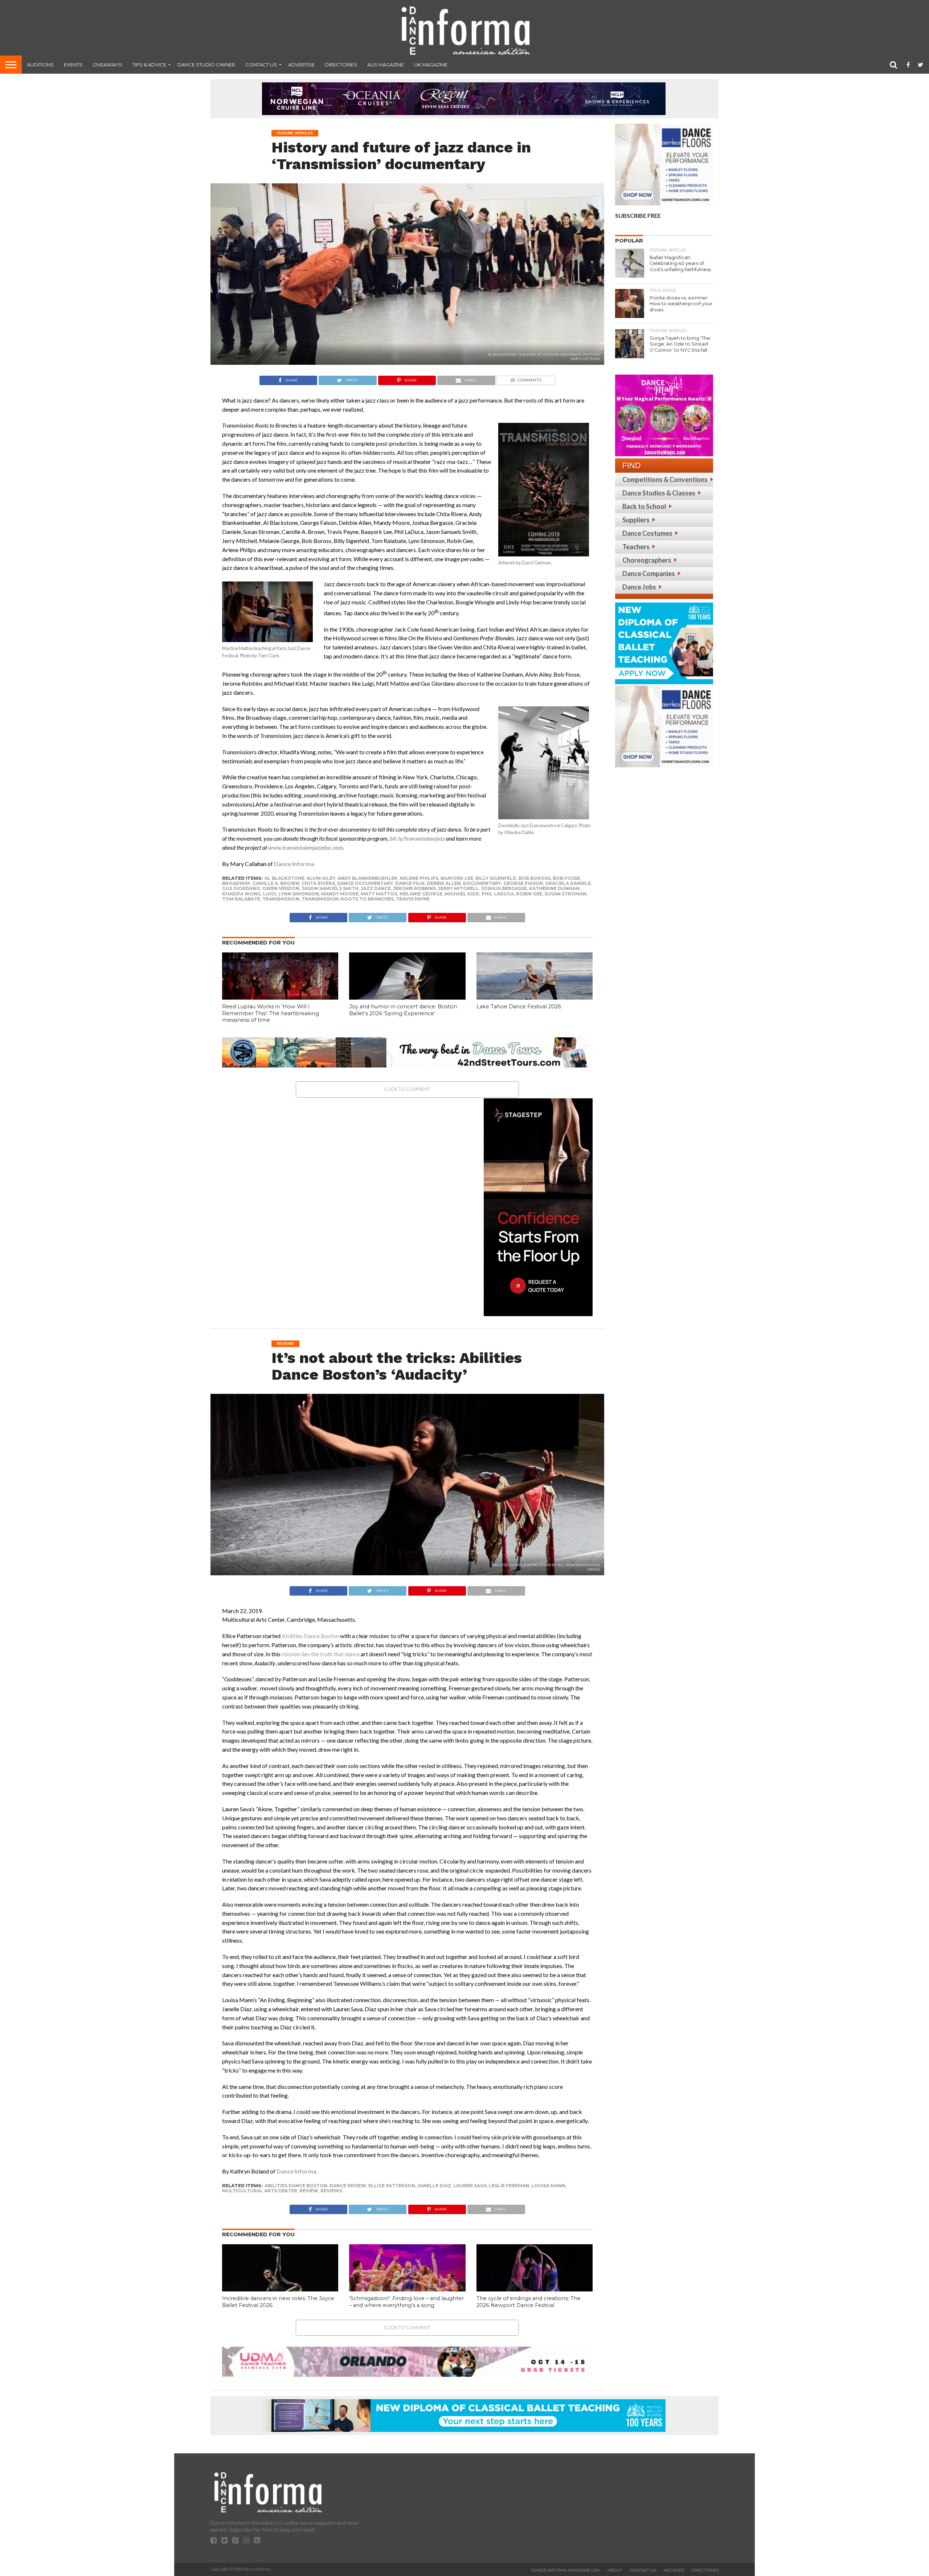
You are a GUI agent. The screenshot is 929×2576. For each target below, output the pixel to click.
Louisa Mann (548, 2186)
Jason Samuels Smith (330, 888)
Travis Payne (413, 899)
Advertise (301, 65)
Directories (341, 65)
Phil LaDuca (498, 894)
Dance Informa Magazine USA (566, 2570)
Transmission (281, 899)
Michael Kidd (462, 894)
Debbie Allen (444, 883)
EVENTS (73, 65)
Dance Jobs (639, 587)
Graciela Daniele (568, 883)
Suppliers (636, 520)
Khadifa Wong (242, 894)
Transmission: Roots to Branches (348, 899)
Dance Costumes (647, 533)
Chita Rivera (318, 883)
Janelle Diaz (434, 2186)
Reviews (331, 2191)
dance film (410, 883)
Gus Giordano (241, 888)
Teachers (636, 547)
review (309, 2191)
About (615, 2570)
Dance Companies (649, 573)
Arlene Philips (419, 878)
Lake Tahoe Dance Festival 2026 (519, 1007)
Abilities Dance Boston (296, 2186)
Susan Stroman (565, 894)
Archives (674, 2570)
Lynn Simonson (299, 894)
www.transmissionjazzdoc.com (306, 847)
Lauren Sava (470, 2186)
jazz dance (376, 888)
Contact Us (261, 65)
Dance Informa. (295, 864)
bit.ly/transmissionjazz (417, 838)
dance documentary (365, 883)
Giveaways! (107, 65)
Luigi (270, 894)
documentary (482, 883)
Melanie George (421, 894)
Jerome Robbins (414, 888)
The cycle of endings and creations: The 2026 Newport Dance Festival (529, 2302)
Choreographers (647, 560)
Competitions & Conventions (665, 479)
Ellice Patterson (392, 2186)
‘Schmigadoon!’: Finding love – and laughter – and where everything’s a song (406, 2302)
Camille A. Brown (276, 883)
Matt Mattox (379, 894)
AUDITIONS (40, 65)
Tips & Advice (149, 65)
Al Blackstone (285, 878)
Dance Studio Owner (206, 65)
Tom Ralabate (241, 899)
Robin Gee (529, 894)
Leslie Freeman (509, 2186)
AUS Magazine (386, 65)
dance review (348, 2186)
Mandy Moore (340, 894)
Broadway (236, 883)
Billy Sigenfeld (496, 878)
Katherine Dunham (554, 888)
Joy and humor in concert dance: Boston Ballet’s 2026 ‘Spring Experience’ (403, 1010)
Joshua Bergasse (504, 888)
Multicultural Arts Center (260, 2191)
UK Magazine (431, 65)
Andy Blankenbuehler (367, 878)
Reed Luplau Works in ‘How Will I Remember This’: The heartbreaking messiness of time (271, 1013)
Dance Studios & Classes (659, 493)
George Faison (523, 883)
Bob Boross (535, 878)
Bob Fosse (566, 878)
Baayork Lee (457, 878)
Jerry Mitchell (458, 888)
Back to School (644, 506)
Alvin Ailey (321, 878)
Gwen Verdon (281, 888)
